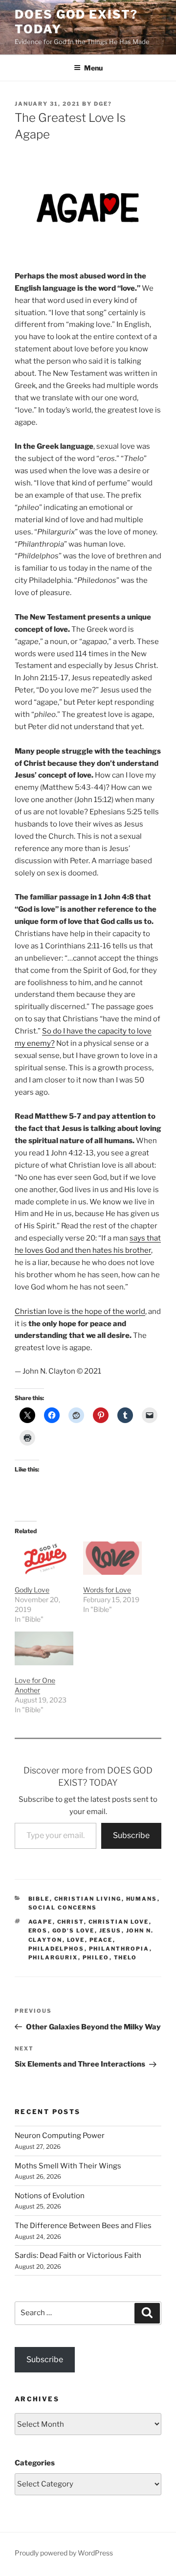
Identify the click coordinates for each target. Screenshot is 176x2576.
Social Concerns (63, 1908)
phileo (96, 1957)
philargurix (53, 1957)
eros (38, 1931)
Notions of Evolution (50, 2196)
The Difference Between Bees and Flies (83, 2226)
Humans (142, 1899)
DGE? (103, 104)
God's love (74, 1931)
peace (101, 1940)
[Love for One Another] (44, 1648)
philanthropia (119, 1949)
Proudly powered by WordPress (64, 2553)
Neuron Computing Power (60, 2136)
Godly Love (32, 1590)
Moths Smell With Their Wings (68, 2166)
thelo (126, 1957)
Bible (39, 1899)
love (76, 1940)
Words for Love (107, 1590)
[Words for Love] (112, 1558)
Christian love (119, 1922)
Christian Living (88, 1899)
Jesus (110, 1931)
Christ (71, 1922)
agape (41, 1922)
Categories (35, 2463)
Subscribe (131, 1835)
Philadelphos (56, 1949)
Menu (93, 68)
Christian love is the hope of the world (80, 1311)
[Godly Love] (44, 1558)
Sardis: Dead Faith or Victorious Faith (78, 2255)
